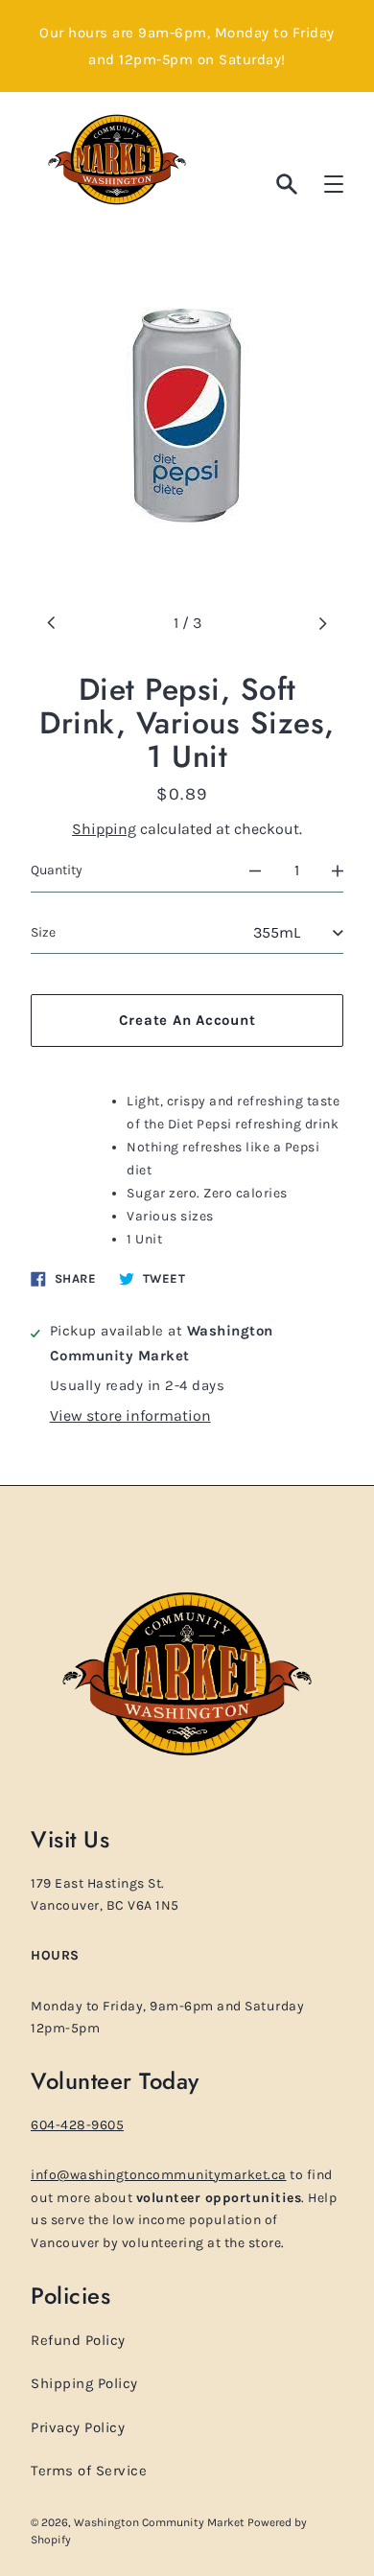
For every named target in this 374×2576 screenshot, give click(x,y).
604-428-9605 (77, 2125)
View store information (130, 1416)
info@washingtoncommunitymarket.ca (159, 2175)
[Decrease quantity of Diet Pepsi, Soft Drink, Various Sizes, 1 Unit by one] (255, 870)
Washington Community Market (161, 2522)
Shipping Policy (84, 2383)
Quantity (57, 870)
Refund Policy (78, 2340)
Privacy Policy (78, 2427)
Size (43, 932)
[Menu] (334, 184)
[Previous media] (52, 623)
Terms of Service (89, 2471)
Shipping (104, 829)
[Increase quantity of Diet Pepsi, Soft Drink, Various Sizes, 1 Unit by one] (338, 870)
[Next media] (322, 623)
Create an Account (187, 1020)
